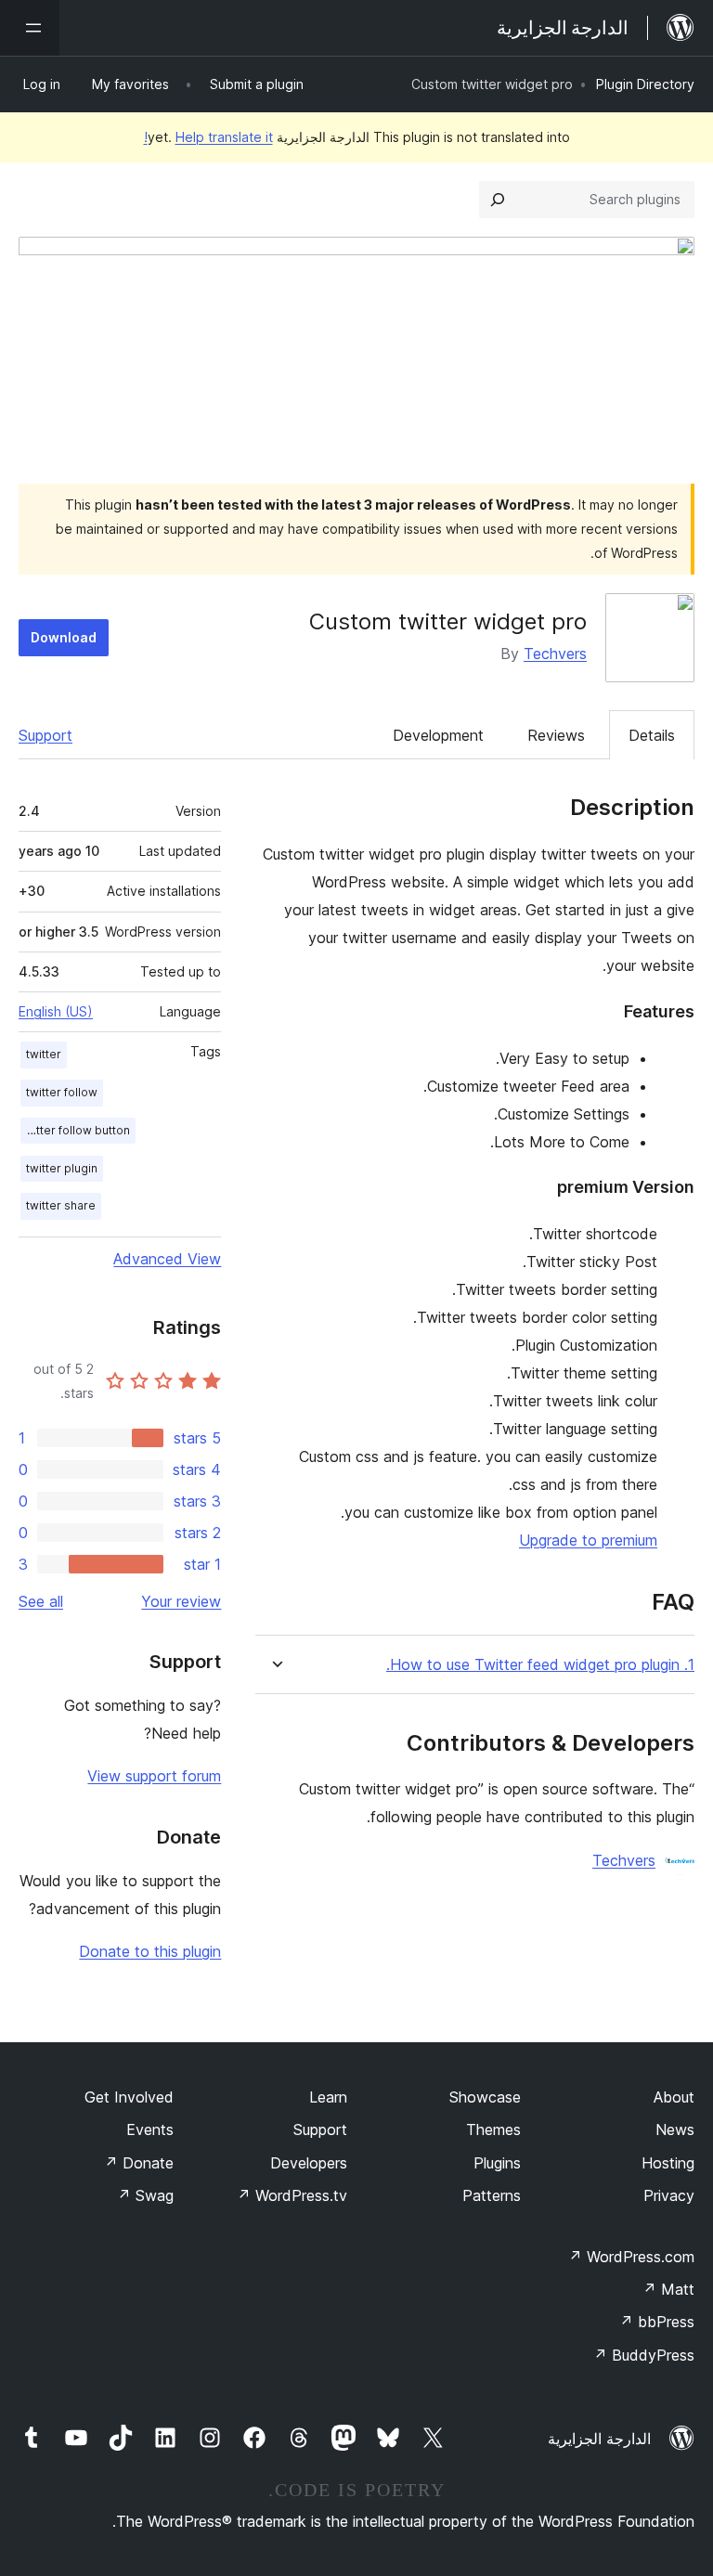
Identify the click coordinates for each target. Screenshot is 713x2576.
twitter (44, 1054)
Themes (493, 2129)
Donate (139, 2163)
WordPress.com (631, 2257)
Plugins (497, 2163)
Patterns (492, 2195)
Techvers (555, 654)
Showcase (485, 2097)
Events (150, 2129)
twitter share (61, 1205)
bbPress (657, 2322)
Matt (668, 2289)
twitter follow (62, 1092)
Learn (328, 2097)
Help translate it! (208, 137)
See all (41, 1601)
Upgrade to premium (588, 1540)
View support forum (154, 1776)
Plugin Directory (645, 84)
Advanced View (167, 1259)
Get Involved (129, 2097)
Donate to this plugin (150, 1951)
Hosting (668, 2163)
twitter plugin (62, 1168)
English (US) (56, 1011)
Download (64, 637)
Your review (181, 1601)
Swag (145, 2195)
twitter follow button (75, 1130)
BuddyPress (644, 2355)
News (675, 2129)
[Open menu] (30, 28)
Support (45, 735)
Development (438, 735)
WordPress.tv (292, 2195)
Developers (309, 2163)
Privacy (669, 2195)
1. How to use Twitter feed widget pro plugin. (540, 1665)
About (674, 2097)
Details (652, 735)
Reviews (556, 735)
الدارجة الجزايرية (599, 2439)
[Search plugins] (498, 200)
